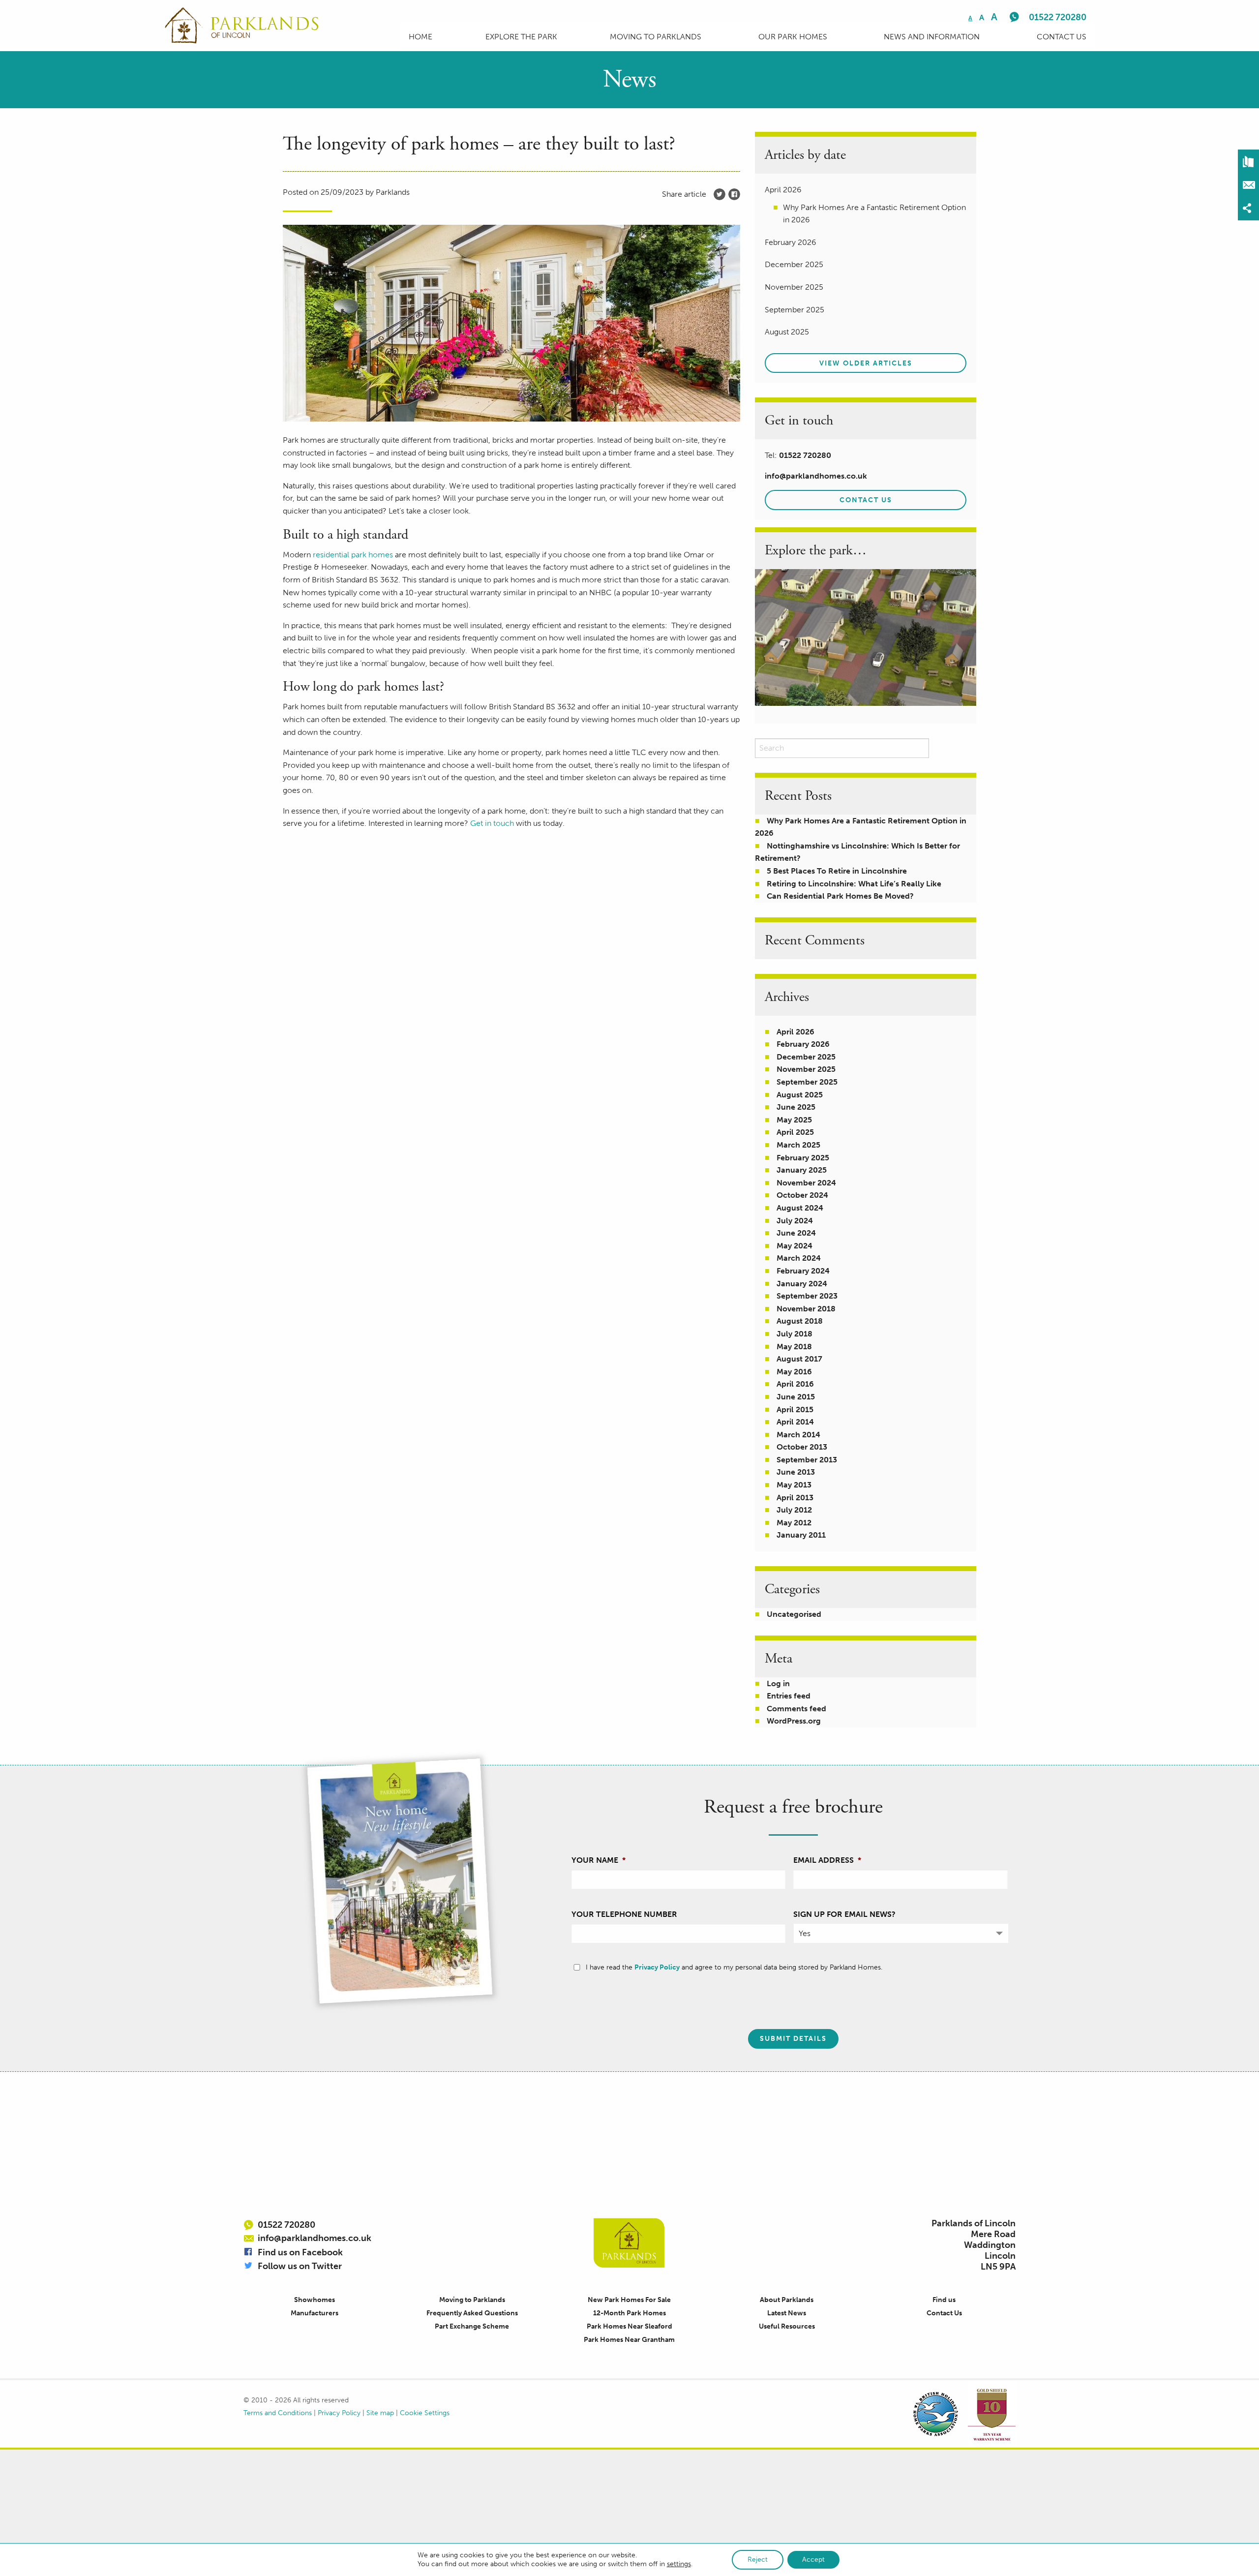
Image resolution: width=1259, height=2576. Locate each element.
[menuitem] (420, 37)
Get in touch (492, 823)
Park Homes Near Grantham (629, 2340)
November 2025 (806, 1069)
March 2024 (799, 1258)
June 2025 (796, 1107)
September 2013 (807, 1460)
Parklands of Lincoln (629, 2243)
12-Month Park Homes (629, 2313)
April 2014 (795, 1422)
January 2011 (801, 1535)
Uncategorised (794, 1614)
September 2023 (807, 1296)
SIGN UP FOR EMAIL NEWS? (844, 1914)
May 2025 (794, 1120)
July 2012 (794, 1510)
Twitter (719, 194)
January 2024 (802, 1284)
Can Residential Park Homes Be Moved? (840, 896)
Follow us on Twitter (300, 2266)
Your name (599, 1860)
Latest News (787, 2313)
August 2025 (800, 1095)
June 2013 (796, 1472)
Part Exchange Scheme (472, 2326)
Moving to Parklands (656, 37)
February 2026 (803, 1044)
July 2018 (794, 1334)
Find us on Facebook (300, 2252)
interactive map (866, 637)
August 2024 (800, 1208)
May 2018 (794, 1347)
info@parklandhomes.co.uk (816, 476)
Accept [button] (813, 2560)
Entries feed (789, 1696)
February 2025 (803, 1158)
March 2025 (798, 1145)
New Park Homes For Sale (629, 2300)
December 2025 (806, 1057)
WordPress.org (794, 1721)
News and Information (932, 37)
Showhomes (315, 2300)
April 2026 (795, 1032)
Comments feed (796, 1709)
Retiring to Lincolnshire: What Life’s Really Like (854, 884)
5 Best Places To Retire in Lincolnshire (837, 871)
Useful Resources (787, 2326)
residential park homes (353, 555)
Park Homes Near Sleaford (629, 2326)
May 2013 (794, 1485)
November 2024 (806, 1183)
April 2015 (795, 1409)
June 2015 (796, 1397)
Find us (944, 2300)
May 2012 (794, 1523)
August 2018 (800, 1321)
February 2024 (803, 1271)
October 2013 (802, 1447)
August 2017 (799, 1359)
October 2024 (802, 1195)
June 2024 (796, 1233)
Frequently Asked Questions (472, 2313)
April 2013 (795, 1498)
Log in (778, 1683)
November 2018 (806, 1309)
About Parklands (787, 2300)
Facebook (734, 194)
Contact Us (1062, 37)
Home (420, 37)
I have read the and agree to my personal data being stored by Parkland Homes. (734, 1967)
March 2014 (798, 1435)
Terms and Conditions (278, 2413)
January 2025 (802, 1170)
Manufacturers (315, 2313)
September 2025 (807, 1082)
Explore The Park (521, 37)
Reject (758, 2560)
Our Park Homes (793, 37)
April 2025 (795, 1132)
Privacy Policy (657, 1967)
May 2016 (794, 1372)
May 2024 (794, 1246)
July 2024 (795, 1221)
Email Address (827, 1860)
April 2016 (795, 1384)
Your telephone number (624, 1914)
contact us (866, 500)
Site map (380, 2413)
